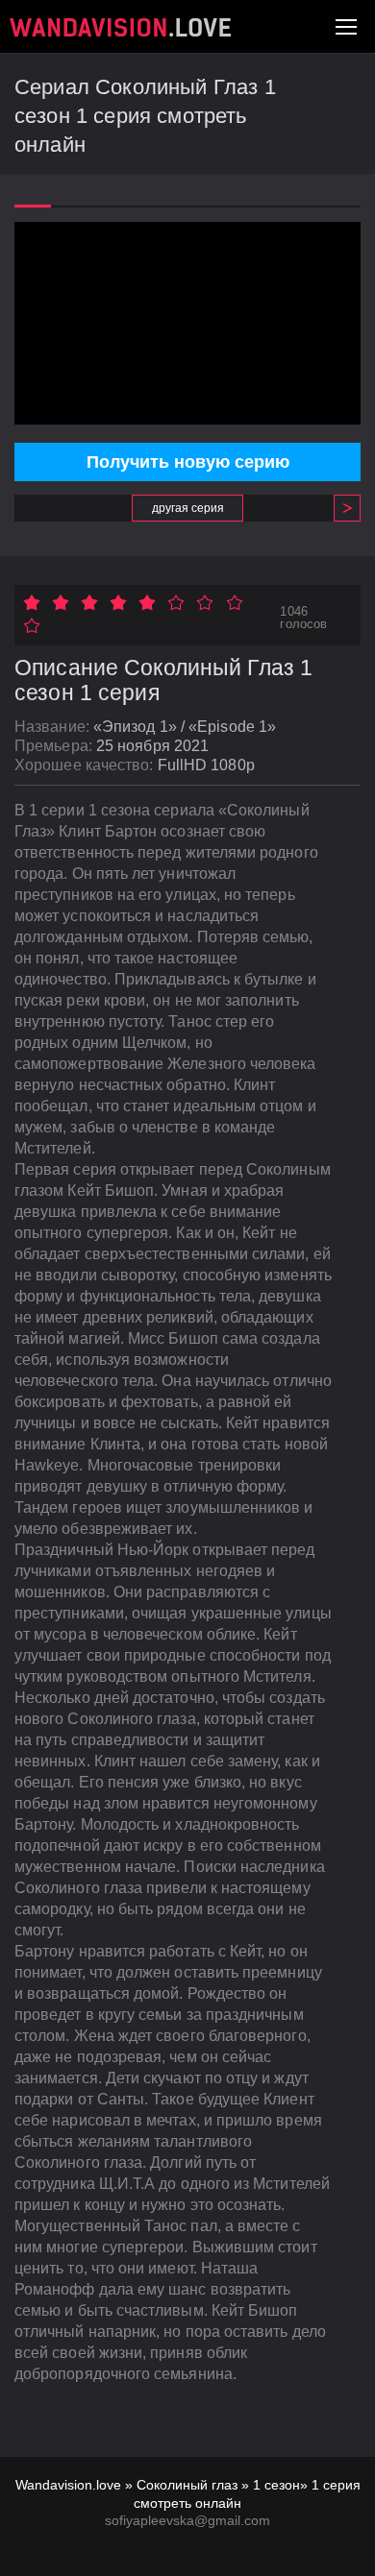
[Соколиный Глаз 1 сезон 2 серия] (340, 508)
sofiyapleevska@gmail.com (187, 2520)
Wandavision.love (68, 2485)
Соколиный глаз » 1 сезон (218, 2485)
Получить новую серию (188, 462)
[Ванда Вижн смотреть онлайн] (120, 28)
